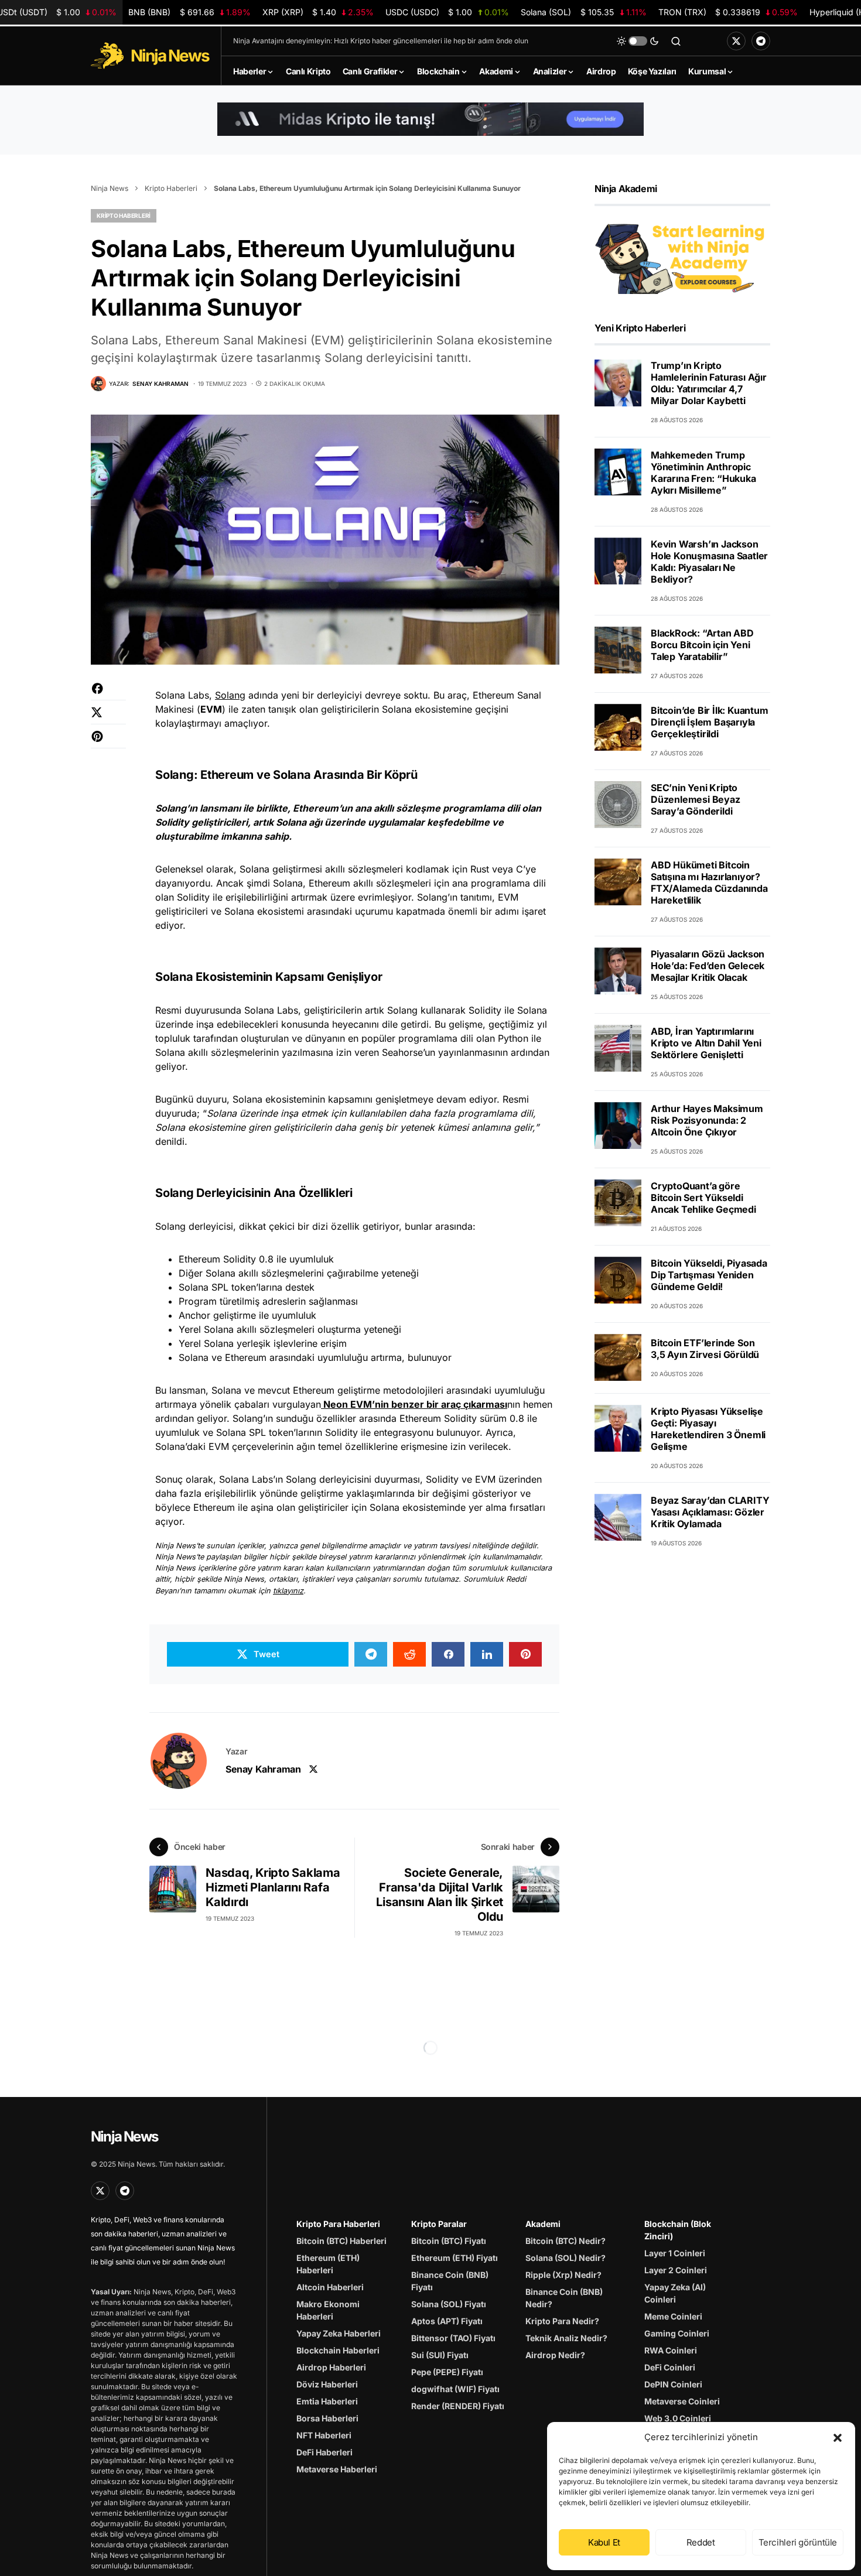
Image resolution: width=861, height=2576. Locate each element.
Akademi (543, 2224)
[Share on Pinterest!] (108, 742)
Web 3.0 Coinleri (678, 2418)
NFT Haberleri (324, 2435)
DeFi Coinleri (670, 2367)
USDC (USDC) (447, 12)
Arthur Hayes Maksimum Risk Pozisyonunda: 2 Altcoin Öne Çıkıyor (707, 1120)
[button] (838, 2437)
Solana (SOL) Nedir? (566, 2258)
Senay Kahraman (263, 1769)
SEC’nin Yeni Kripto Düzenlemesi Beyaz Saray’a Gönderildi (696, 799)
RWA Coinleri (671, 2350)
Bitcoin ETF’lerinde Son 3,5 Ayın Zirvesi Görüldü (705, 1349)
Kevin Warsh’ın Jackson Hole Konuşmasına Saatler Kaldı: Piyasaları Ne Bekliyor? (709, 561)
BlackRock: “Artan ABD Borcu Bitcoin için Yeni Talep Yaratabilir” (702, 644)
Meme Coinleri (673, 2316)
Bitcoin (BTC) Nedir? (566, 2241)
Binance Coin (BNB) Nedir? (564, 2298)
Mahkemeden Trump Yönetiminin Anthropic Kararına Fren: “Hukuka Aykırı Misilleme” (703, 472)
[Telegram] (761, 41)
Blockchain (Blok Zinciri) (678, 2230)
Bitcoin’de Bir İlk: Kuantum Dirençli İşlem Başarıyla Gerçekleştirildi (710, 721)
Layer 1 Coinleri (675, 2253)
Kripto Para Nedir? (562, 2321)
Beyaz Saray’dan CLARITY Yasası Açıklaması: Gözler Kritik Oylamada (710, 1511)
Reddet (701, 2542)
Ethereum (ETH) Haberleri (328, 2264)
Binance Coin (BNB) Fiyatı (450, 2281)
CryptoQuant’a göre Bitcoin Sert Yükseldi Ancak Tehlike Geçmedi (703, 1197)
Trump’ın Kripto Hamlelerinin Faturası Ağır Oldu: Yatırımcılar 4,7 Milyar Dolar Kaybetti (709, 383)
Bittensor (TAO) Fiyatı (453, 2338)
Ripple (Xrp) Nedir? (563, 2275)
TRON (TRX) (728, 12)
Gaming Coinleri (677, 2333)
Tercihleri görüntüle (798, 2542)
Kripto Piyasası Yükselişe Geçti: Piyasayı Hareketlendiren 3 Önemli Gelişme (708, 1428)
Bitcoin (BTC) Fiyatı (449, 2241)
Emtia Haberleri (327, 2401)
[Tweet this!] (108, 718)
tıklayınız (288, 1591)
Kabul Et (604, 2542)
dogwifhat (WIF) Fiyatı (455, 2389)
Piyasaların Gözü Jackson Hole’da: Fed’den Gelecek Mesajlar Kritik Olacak (708, 965)
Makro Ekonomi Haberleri (328, 2310)
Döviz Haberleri (327, 2384)
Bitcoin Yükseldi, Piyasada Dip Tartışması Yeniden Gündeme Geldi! (709, 1274)
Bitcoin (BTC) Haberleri (341, 2241)
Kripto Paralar (439, 2224)
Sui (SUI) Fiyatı (440, 2355)
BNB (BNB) (189, 12)
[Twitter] (736, 41)
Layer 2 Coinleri (676, 2270)
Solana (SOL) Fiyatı (449, 2304)
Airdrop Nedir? (555, 2355)
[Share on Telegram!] (371, 1654)
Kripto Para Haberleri (338, 2224)
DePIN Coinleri (673, 2384)
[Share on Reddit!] (409, 1654)
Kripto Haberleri (171, 188)
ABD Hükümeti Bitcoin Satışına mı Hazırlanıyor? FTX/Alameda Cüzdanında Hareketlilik (709, 882)
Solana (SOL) (584, 12)
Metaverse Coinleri (682, 2401)
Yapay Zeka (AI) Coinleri (675, 2293)
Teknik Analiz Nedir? (566, 2338)
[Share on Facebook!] (108, 694)
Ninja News (110, 188)
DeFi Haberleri (324, 2452)
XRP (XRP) (318, 12)
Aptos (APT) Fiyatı (447, 2321)
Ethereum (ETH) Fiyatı (455, 2258)
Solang (230, 695)
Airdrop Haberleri (331, 2367)
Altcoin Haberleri (330, 2287)
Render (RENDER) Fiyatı (458, 2406)
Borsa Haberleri (327, 2418)
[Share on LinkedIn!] (487, 1654)
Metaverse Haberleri (337, 2469)
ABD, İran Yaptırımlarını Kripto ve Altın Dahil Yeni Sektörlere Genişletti (706, 1042)
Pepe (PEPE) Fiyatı (447, 2372)
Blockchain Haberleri (338, 2350)
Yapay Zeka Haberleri (339, 2333)
